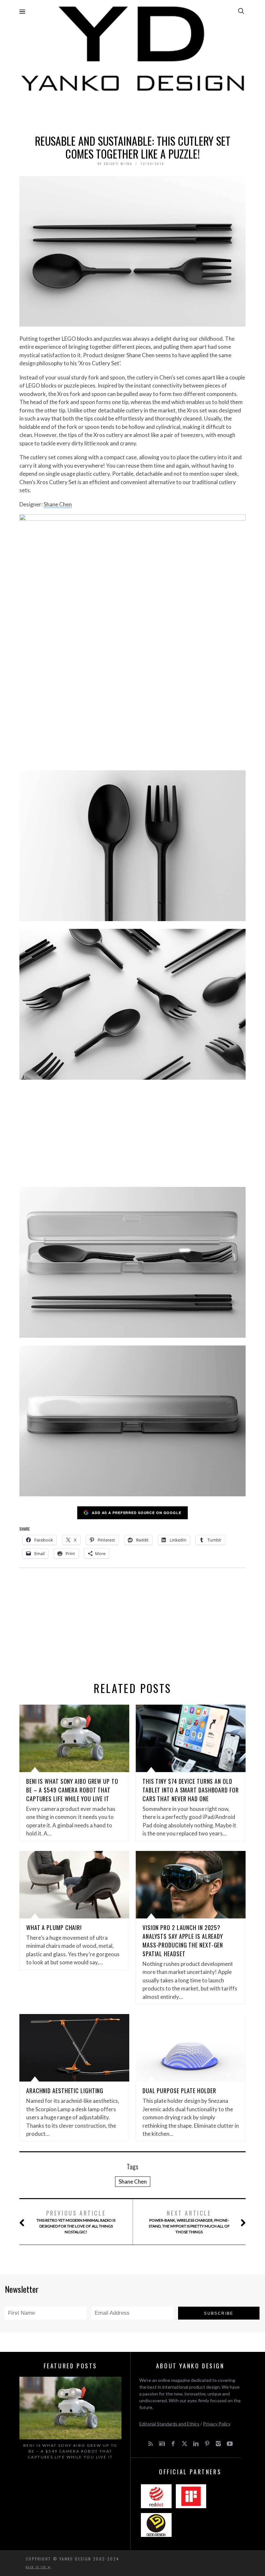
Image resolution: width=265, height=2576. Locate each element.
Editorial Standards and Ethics (169, 2424)
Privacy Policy (217, 2424)
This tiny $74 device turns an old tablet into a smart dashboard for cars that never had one (191, 1790)
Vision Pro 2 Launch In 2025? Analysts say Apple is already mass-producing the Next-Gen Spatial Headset (183, 1941)
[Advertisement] (132, 112)
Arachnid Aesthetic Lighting (65, 2091)
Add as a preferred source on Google (137, 1513)
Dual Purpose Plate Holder (179, 2091)
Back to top (37, 2567)
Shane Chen (58, 504)
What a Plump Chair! (54, 1927)
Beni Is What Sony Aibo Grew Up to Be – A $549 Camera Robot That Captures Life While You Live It (72, 1790)
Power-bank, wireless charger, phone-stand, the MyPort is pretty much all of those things (189, 2222)
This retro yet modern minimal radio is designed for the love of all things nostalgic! (76, 2222)
